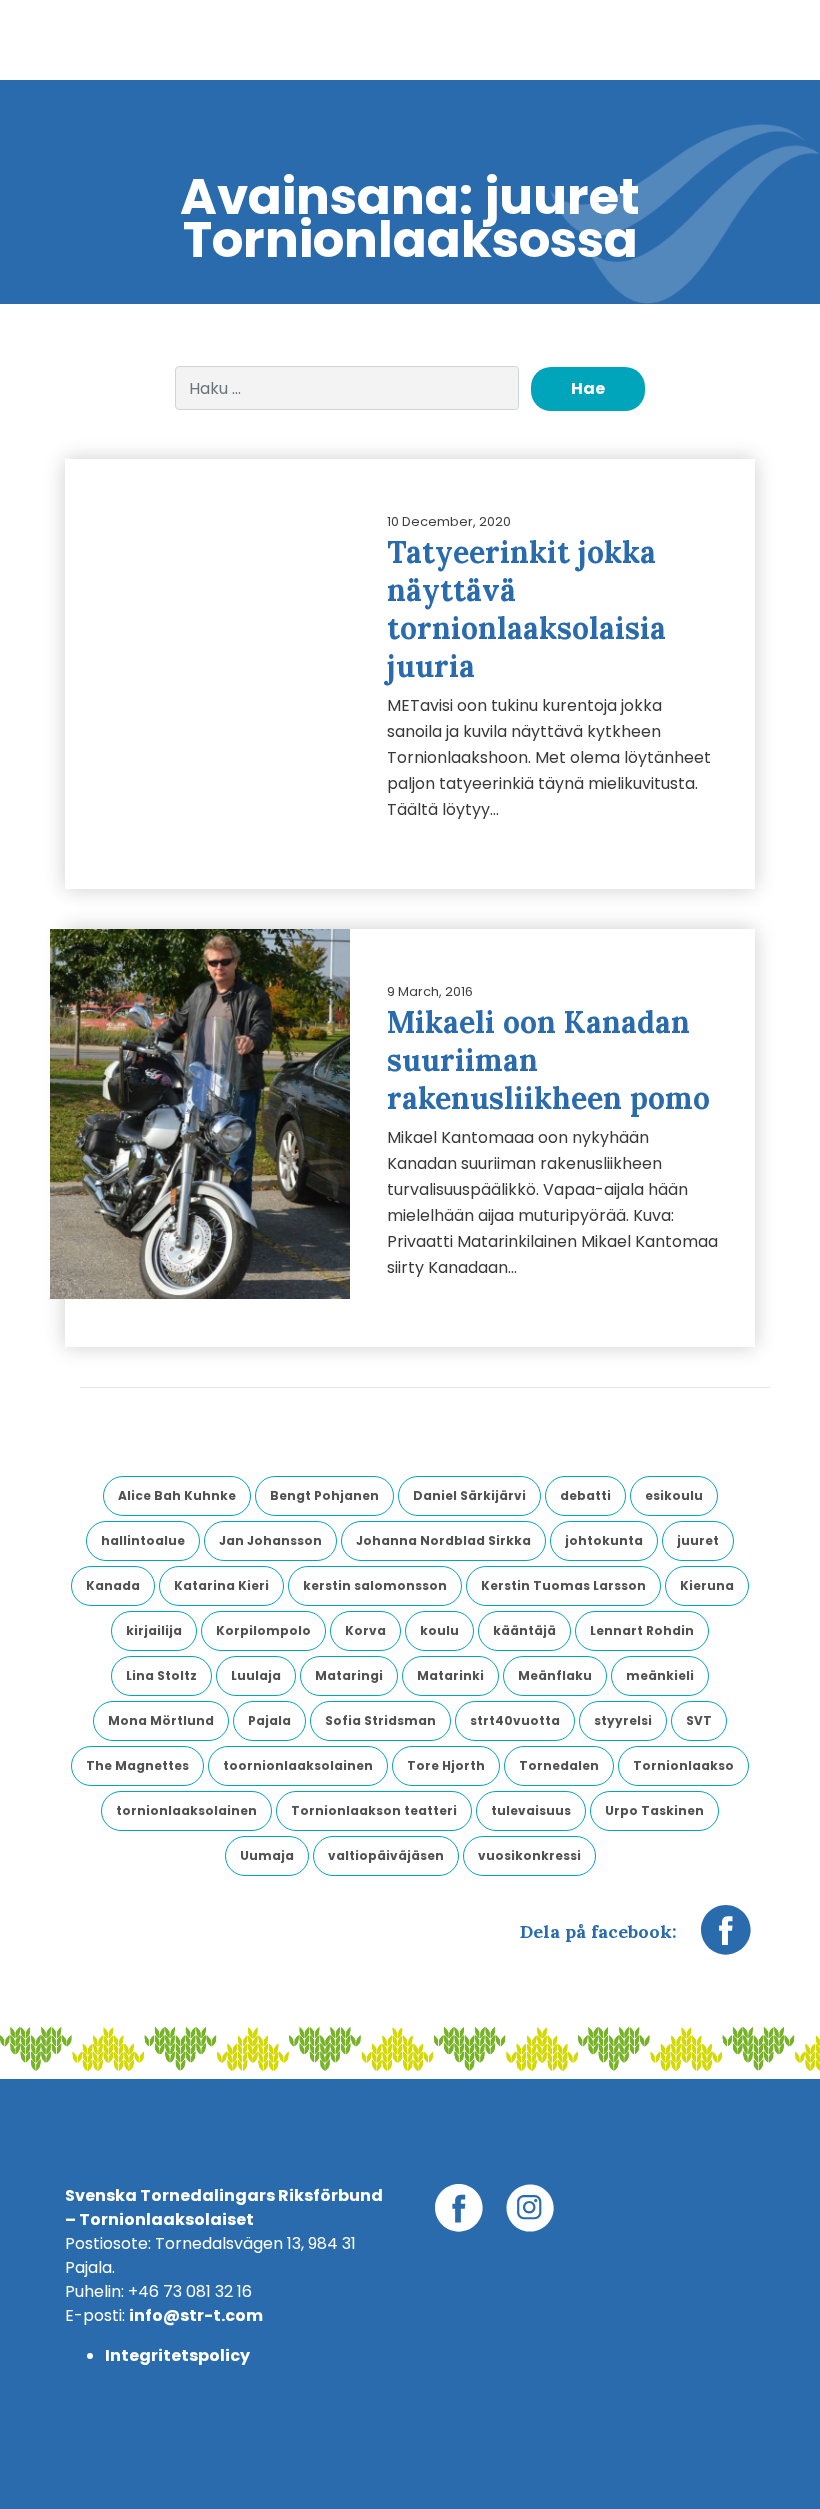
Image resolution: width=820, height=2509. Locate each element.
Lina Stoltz (161, 1675)
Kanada (113, 1585)
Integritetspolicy (177, 2355)
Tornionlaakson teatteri (374, 1810)
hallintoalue (143, 1540)
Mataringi (349, 1675)
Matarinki (450, 1675)
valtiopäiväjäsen (386, 1855)
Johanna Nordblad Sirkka (443, 1540)
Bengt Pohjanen (324, 1495)
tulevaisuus (531, 1810)
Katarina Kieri (221, 1585)
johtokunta (604, 1540)
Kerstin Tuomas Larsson (563, 1585)
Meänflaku (555, 1675)
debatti (585, 1495)
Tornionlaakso (683, 1765)
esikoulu (674, 1495)
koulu (439, 1630)
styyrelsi (623, 1720)
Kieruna (707, 1585)
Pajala (269, 1720)
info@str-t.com (196, 2315)
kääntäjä (524, 1630)
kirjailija (154, 1630)
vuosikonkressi (529, 1855)
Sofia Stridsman (380, 1720)
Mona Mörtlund (161, 1720)
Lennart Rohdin (642, 1630)
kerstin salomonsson (375, 1585)
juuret (698, 1540)
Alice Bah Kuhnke (177, 1495)
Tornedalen (559, 1765)
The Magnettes (137, 1765)
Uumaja (267, 1855)
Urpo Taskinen (654, 1810)
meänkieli (660, 1675)
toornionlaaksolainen (298, 1765)
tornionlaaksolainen (186, 1810)
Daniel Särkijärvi (469, 1495)
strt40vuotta (515, 1720)
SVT (699, 1720)
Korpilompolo (263, 1630)
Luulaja (256, 1675)
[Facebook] (726, 1940)
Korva (365, 1630)
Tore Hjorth (446, 1765)
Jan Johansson (270, 1540)
